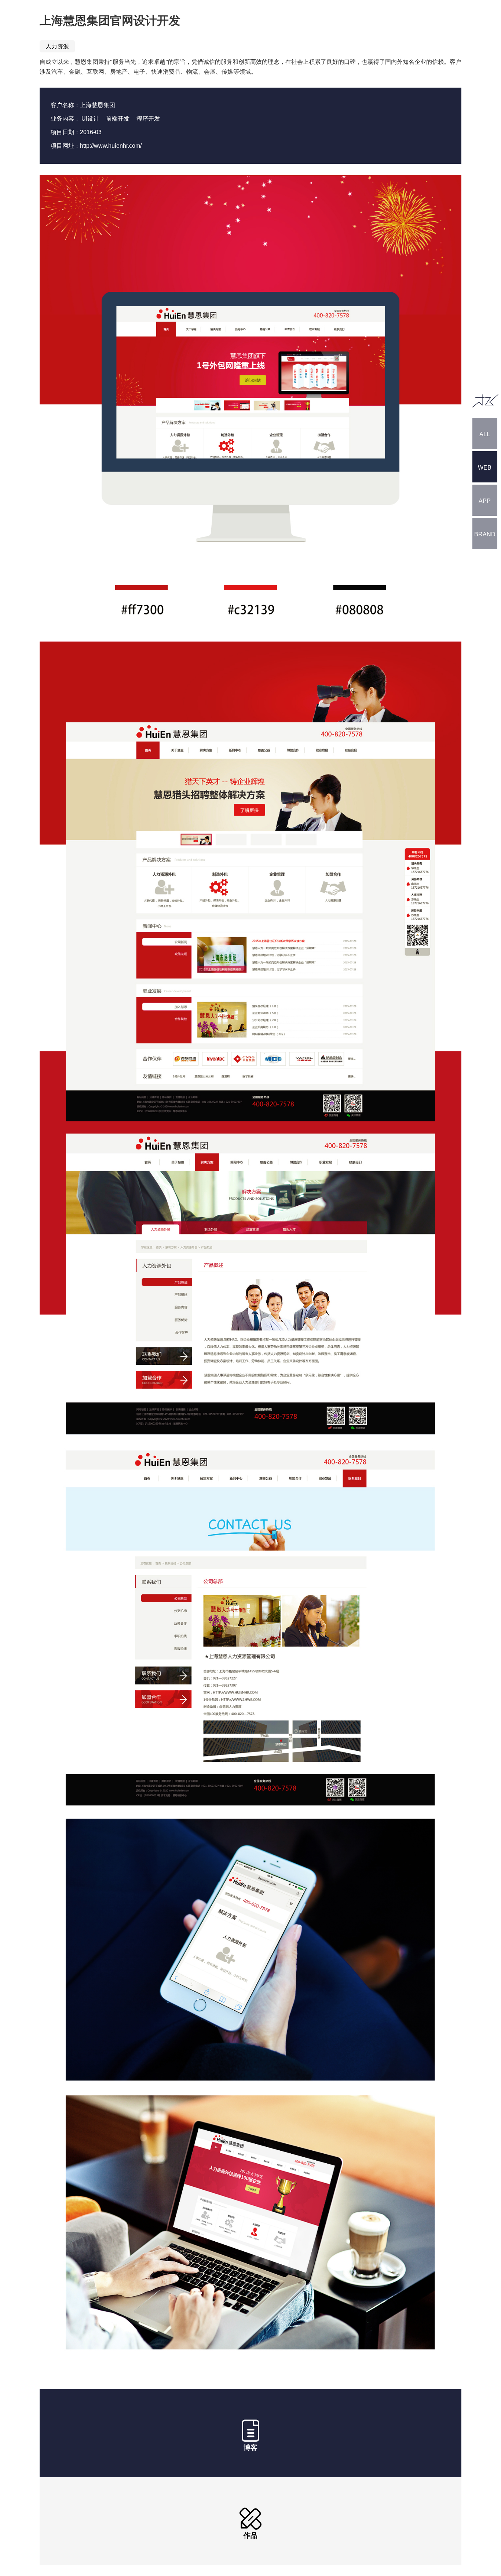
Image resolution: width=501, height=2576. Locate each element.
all (485, 434)
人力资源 (57, 46)
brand (485, 534)
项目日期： (65, 132)
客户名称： (65, 105)
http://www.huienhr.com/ (111, 146)
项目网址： (65, 146)
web (485, 468)
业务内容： (65, 119)
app (485, 501)
